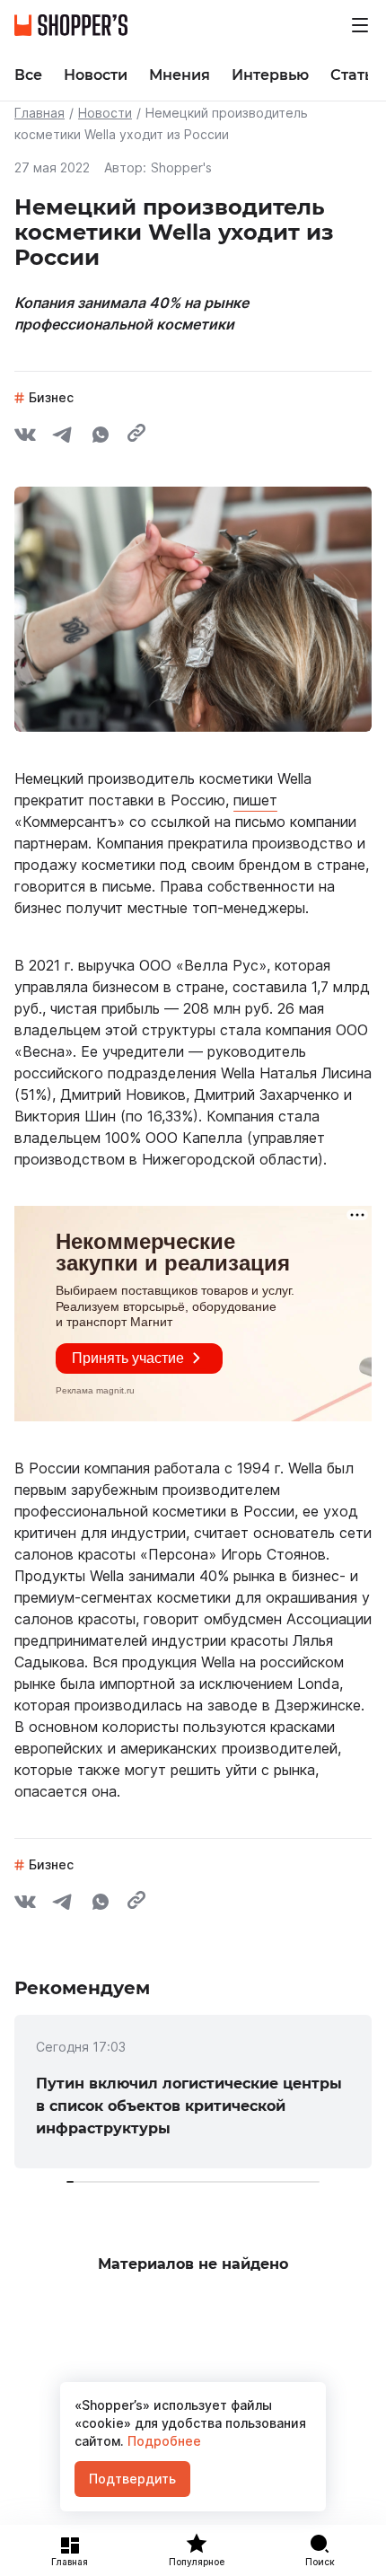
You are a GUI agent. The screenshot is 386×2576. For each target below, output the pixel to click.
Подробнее (162, 2441)
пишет (255, 800)
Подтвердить (132, 2479)
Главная (39, 113)
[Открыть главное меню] (360, 25)
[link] (193, 2092)
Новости (105, 113)
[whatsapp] (101, 437)
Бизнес (51, 397)
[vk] (25, 437)
